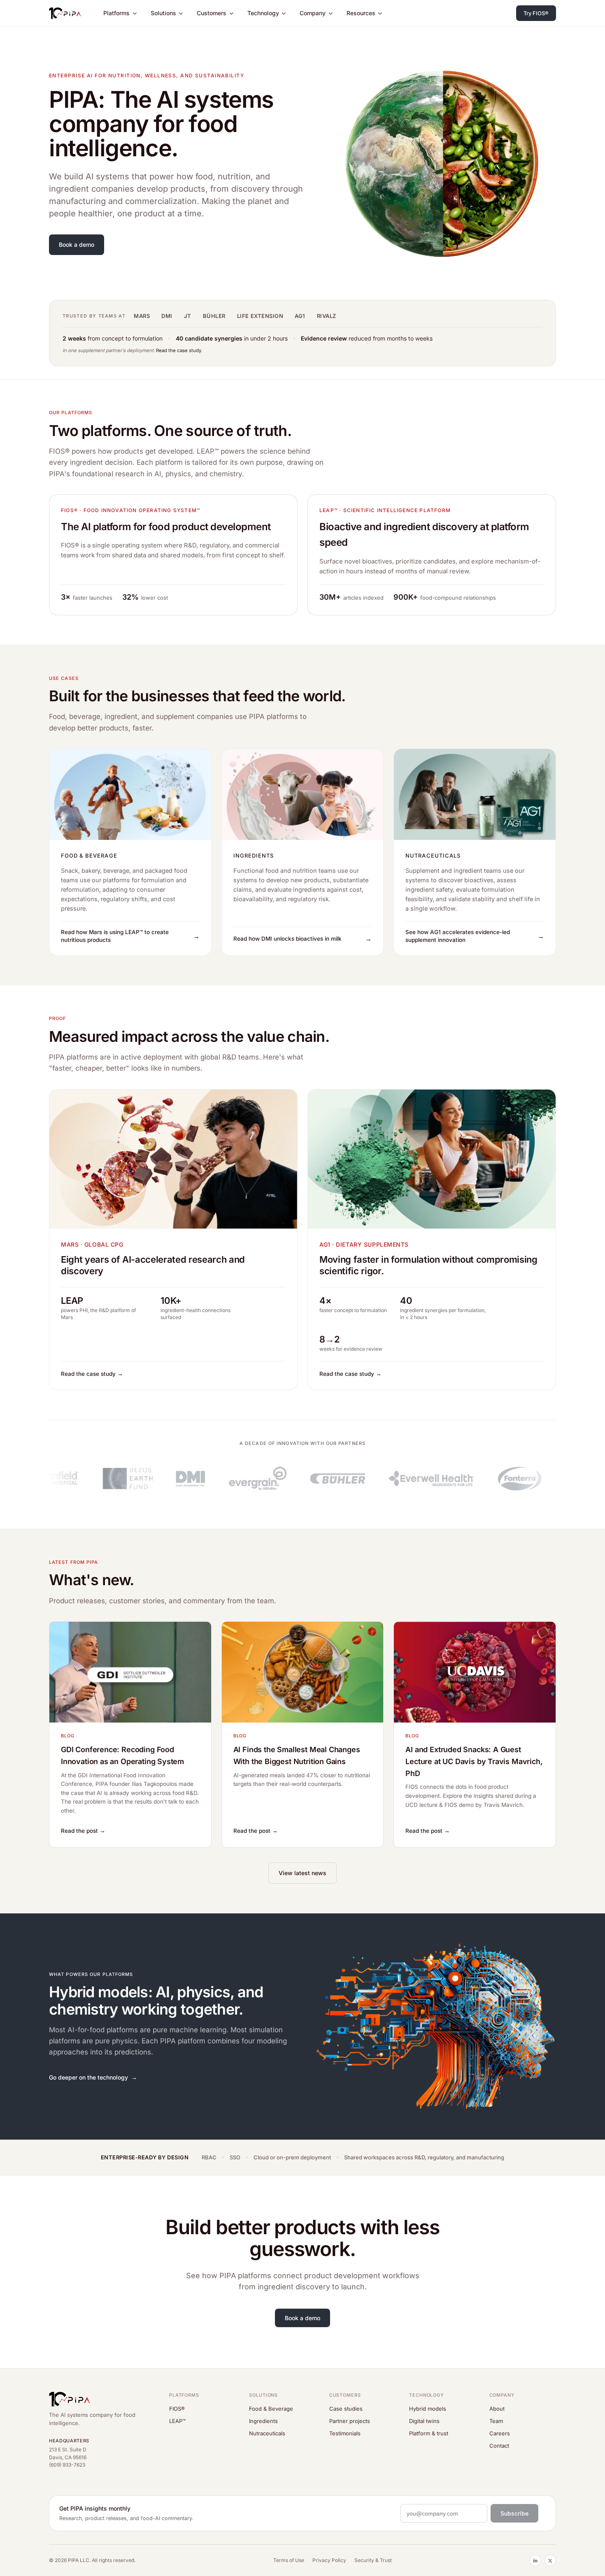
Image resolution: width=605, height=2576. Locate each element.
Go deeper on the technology (88, 2077)
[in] (535, 2560)
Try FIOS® (536, 13)
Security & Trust (373, 2560)
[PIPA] (65, 13)
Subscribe (514, 2513)
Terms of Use (289, 2560)
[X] (550, 2560)
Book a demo (77, 245)
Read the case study (179, 350)
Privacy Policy (329, 2560)
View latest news (302, 1873)
